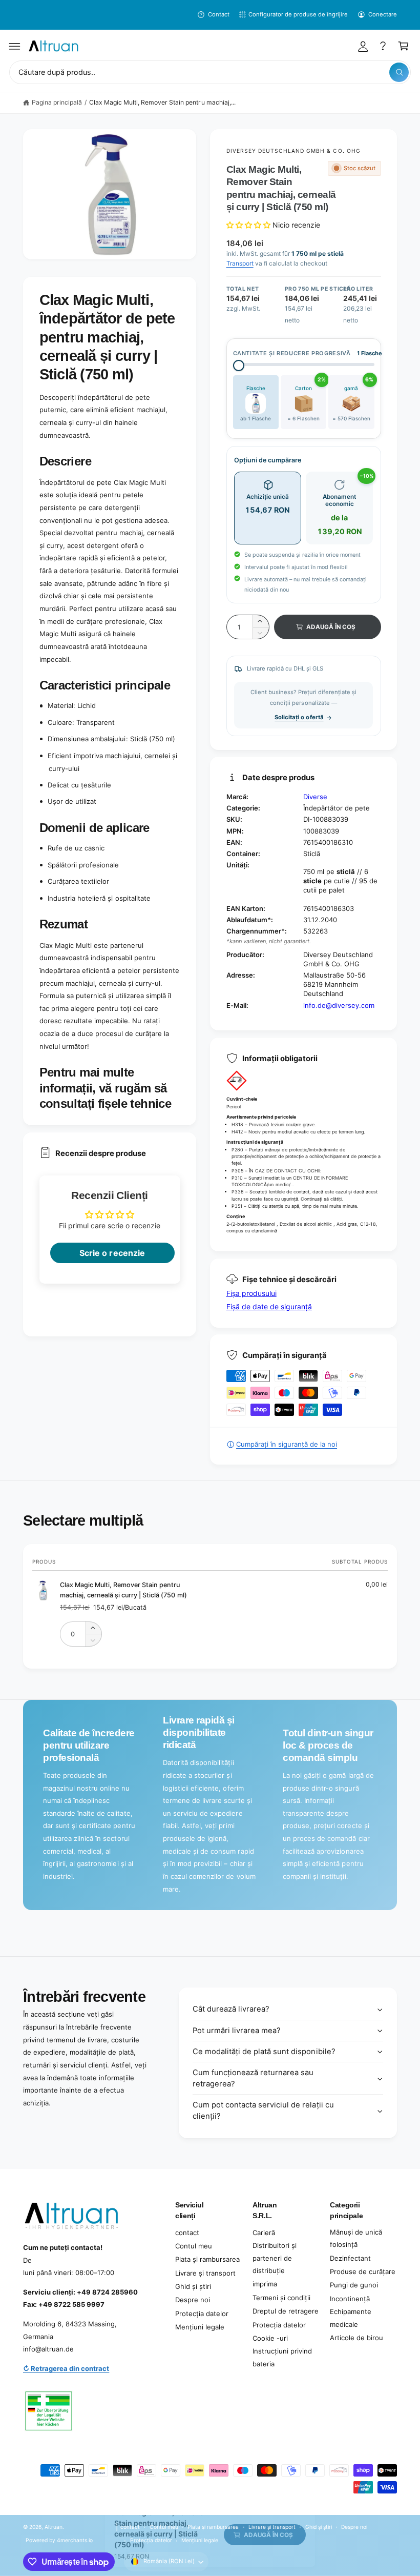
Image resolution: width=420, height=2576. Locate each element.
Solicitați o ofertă (299, 717)
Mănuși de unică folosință (356, 2238)
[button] (15, 46)
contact (187, 2233)
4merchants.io (75, 2540)
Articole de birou (356, 2338)
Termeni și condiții (281, 2298)
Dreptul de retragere (286, 2311)
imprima (265, 2284)
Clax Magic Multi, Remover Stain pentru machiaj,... (162, 102)
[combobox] (210, 73)
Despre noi (193, 2300)
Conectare (383, 14)
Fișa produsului (251, 1293)
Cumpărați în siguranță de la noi (287, 1444)
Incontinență (350, 2299)
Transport (240, 263)
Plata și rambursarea (207, 2259)
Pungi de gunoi (354, 2285)
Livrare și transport (205, 2273)
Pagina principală (57, 102)
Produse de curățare (363, 2271)
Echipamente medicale (351, 2318)
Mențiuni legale (200, 2327)
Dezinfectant (350, 2258)
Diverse (315, 797)
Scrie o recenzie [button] (112, 1253)
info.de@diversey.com (339, 1005)
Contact (218, 14)
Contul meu (194, 2246)
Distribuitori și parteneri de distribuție (275, 2258)
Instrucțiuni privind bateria (282, 2357)
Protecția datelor (202, 2314)
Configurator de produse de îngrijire (298, 14)
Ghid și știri (193, 2286)
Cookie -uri (270, 2338)
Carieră (264, 2233)
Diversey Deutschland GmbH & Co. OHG (293, 151)
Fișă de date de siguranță (269, 1306)
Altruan (54, 2527)
